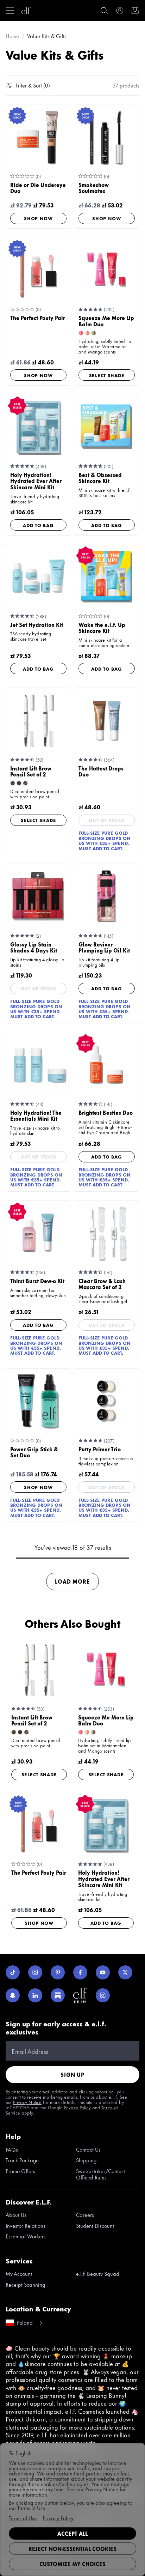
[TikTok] (13, 1972)
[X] (125, 1972)
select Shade (107, 375)
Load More (72, 1581)
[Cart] (135, 11)
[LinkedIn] (35, 1995)
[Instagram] (35, 1972)
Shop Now (38, 218)
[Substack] (58, 1995)
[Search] (104, 11)
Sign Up (72, 2075)
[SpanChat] (13, 1995)
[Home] (26, 11)
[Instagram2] (103, 1995)
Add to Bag (38, 525)
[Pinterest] (58, 1972)
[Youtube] (103, 1972)
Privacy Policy (77, 2107)
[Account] (120, 11)
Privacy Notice (27, 2102)
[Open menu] (10, 11)
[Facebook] (80, 1972)
